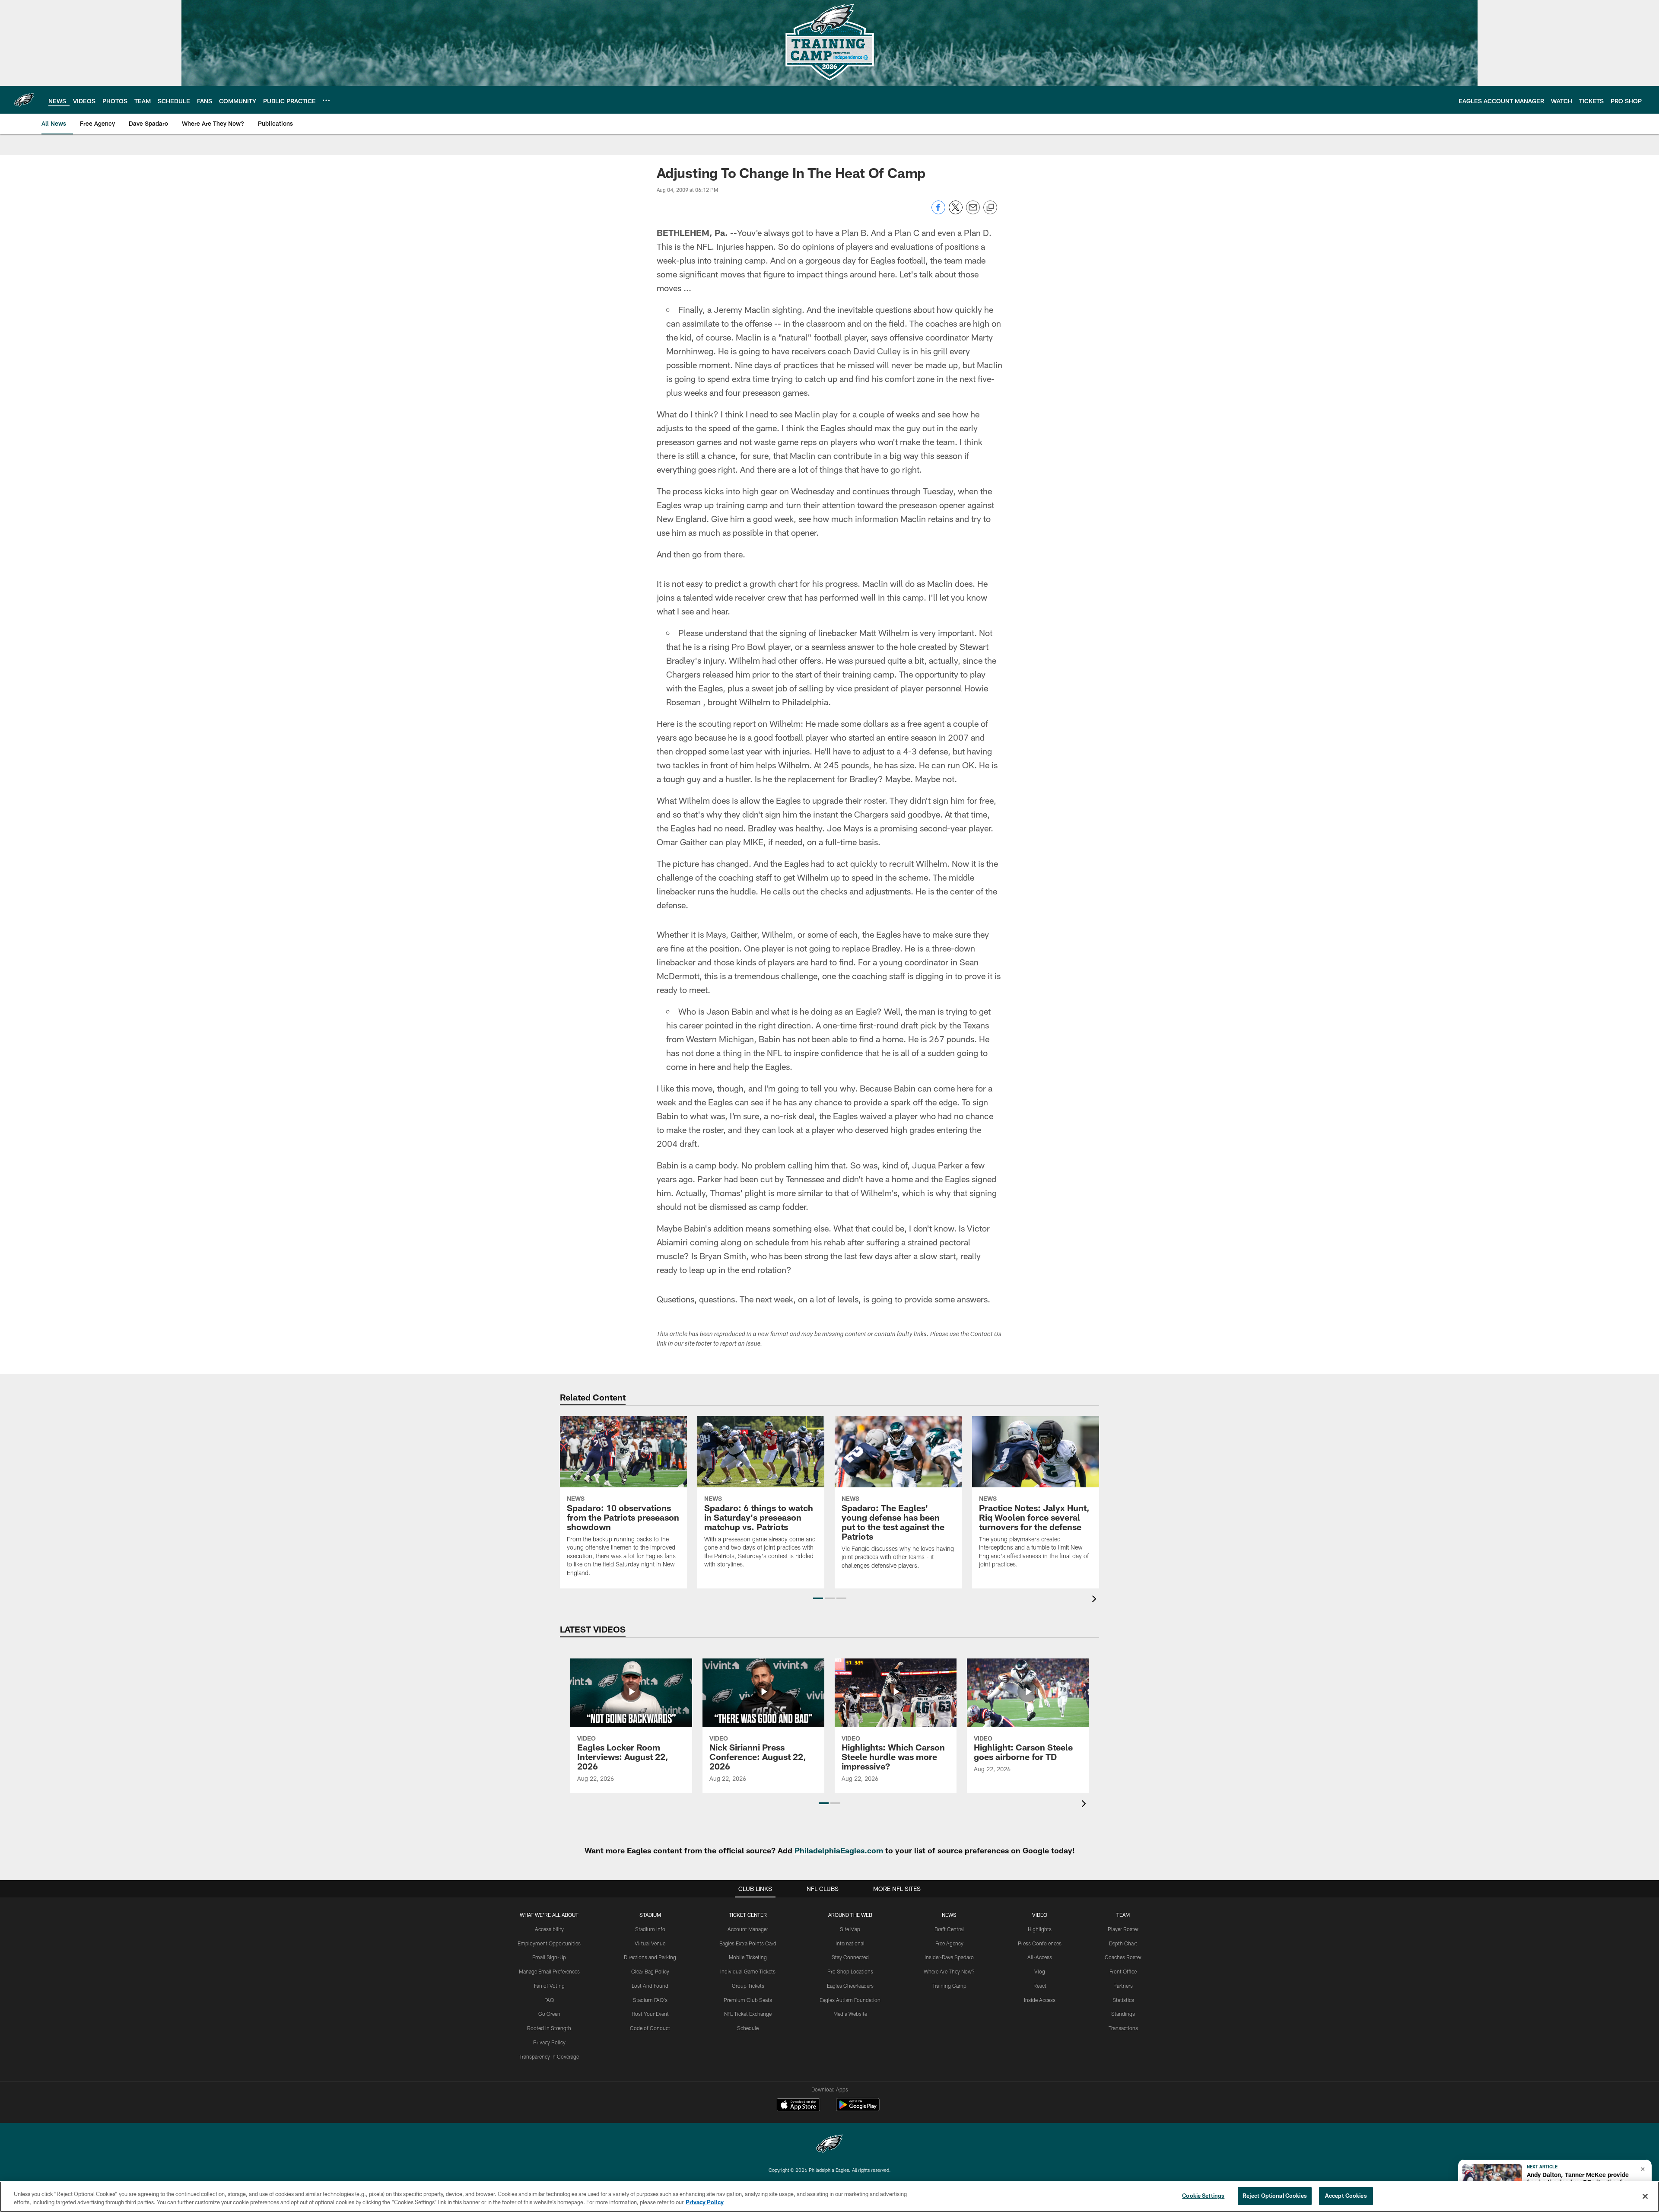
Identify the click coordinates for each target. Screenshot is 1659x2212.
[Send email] (973, 212)
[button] (818, 1598)
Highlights (1040, 1929)
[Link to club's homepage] (24, 100)
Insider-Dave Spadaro (949, 1957)
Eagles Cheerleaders (850, 1986)
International (850, 1943)
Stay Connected (850, 1957)
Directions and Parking (650, 1957)
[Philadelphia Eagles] (829, 2145)
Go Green (549, 2014)
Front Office (1123, 1971)
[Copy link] (990, 208)
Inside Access (1040, 2000)
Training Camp (949, 1986)
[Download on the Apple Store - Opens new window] (798, 2106)
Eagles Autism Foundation (850, 2000)
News (949, 1915)
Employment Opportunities (549, 1943)
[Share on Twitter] (956, 212)
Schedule (748, 2028)
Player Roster (1123, 1929)
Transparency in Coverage (549, 2056)
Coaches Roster (1123, 1957)
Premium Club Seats (748, 2000)
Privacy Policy (549, 2042)
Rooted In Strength (549, 2028)
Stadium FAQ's (650, 2000)
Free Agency (949, 1943)
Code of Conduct (650, 2028)
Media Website (850, 2014)
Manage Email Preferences (549, 1971)
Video (1040, 1915)
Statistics (1123, 2000)
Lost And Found (650, 1986)
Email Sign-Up (549, 1957)
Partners (1123, 1986)
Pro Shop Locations (850, 1971)
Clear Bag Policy (650, 1971)
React (1040, 1986)
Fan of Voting (549, 1986)
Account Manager (748, 1929)
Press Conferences (1040, 1943)
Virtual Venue (650, 1943)
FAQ (549, 2000)
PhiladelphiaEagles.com (839, 1850)
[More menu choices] (326, 100)
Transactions (1123, 2028)
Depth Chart (1123, 1943)
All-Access (1040, 1957)
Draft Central (949, 1929)
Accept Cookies (1346, 2196)
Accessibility (549, 1929)
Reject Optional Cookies (1275, 2196)
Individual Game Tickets (748, 1971)
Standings (1123, 2014)
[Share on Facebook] (938, 212)
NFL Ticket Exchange (748, 2014)
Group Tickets (748, 1986)
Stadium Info (650, 1929)
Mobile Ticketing (748, 1957)
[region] (829, 2197)
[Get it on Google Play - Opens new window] (858, 2109)
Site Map (850, 1929)
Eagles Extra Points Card (748, 1943)
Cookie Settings (1203, 2196)
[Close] (1645, 2196)
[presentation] (1096, 1600)
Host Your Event (650, 2014)
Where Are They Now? (949, 1971)
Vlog (1040, 1971)
